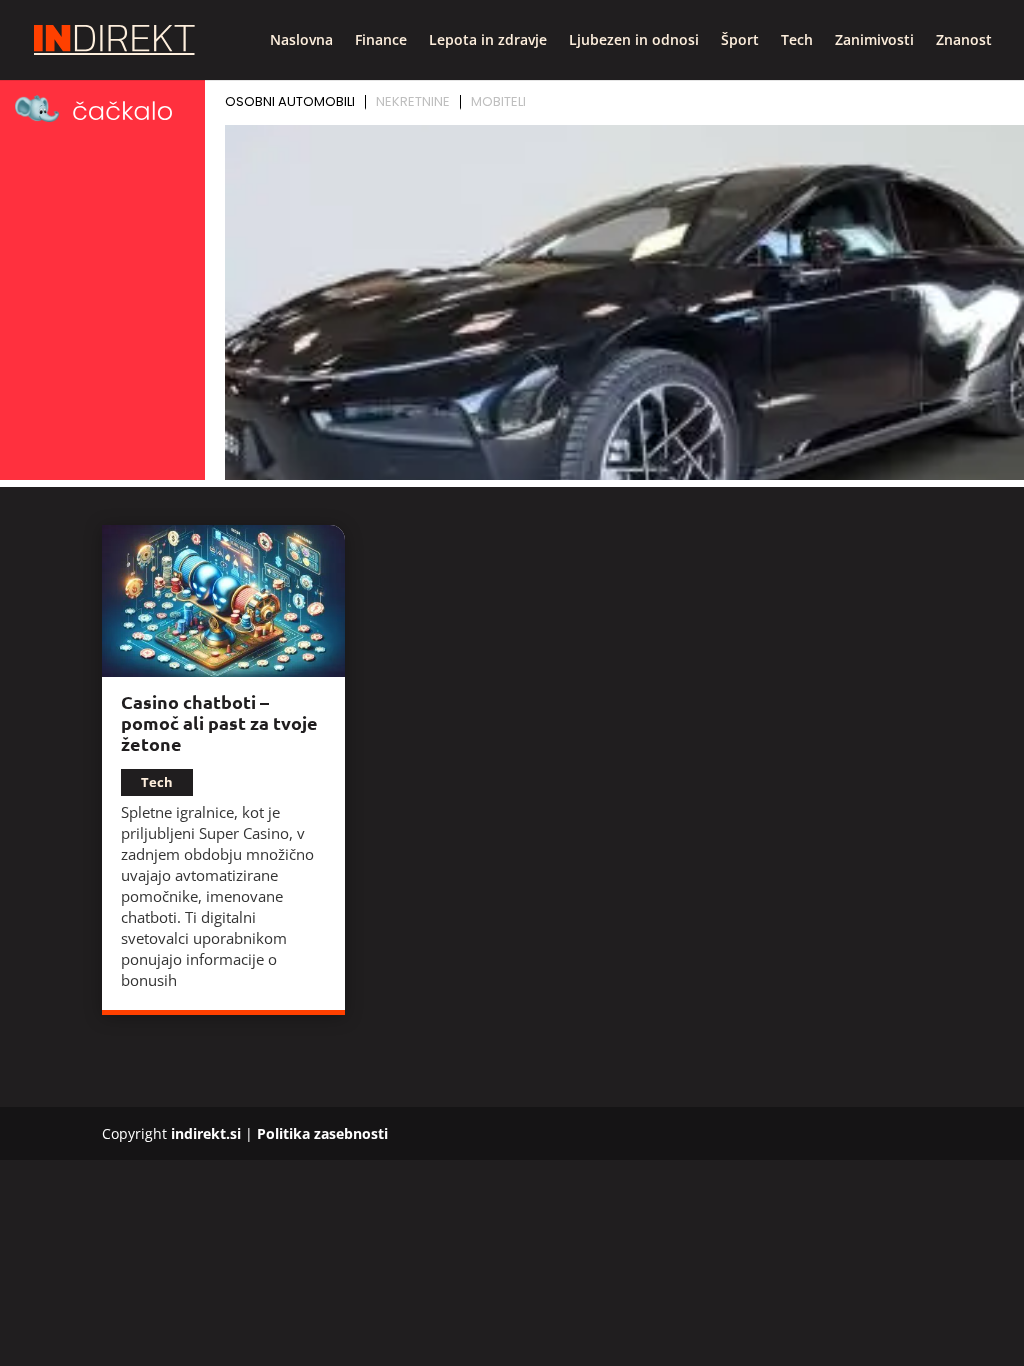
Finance (381, 41)
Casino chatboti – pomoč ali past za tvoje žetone (219, 722)
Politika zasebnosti (322, 1133)
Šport (740, 41)
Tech (797, 41)
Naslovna (301, 41)
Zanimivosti (874, 41)
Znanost (964, 41)
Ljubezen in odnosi (634, 41)
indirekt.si (206, 1133)
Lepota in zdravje (488, 41)
